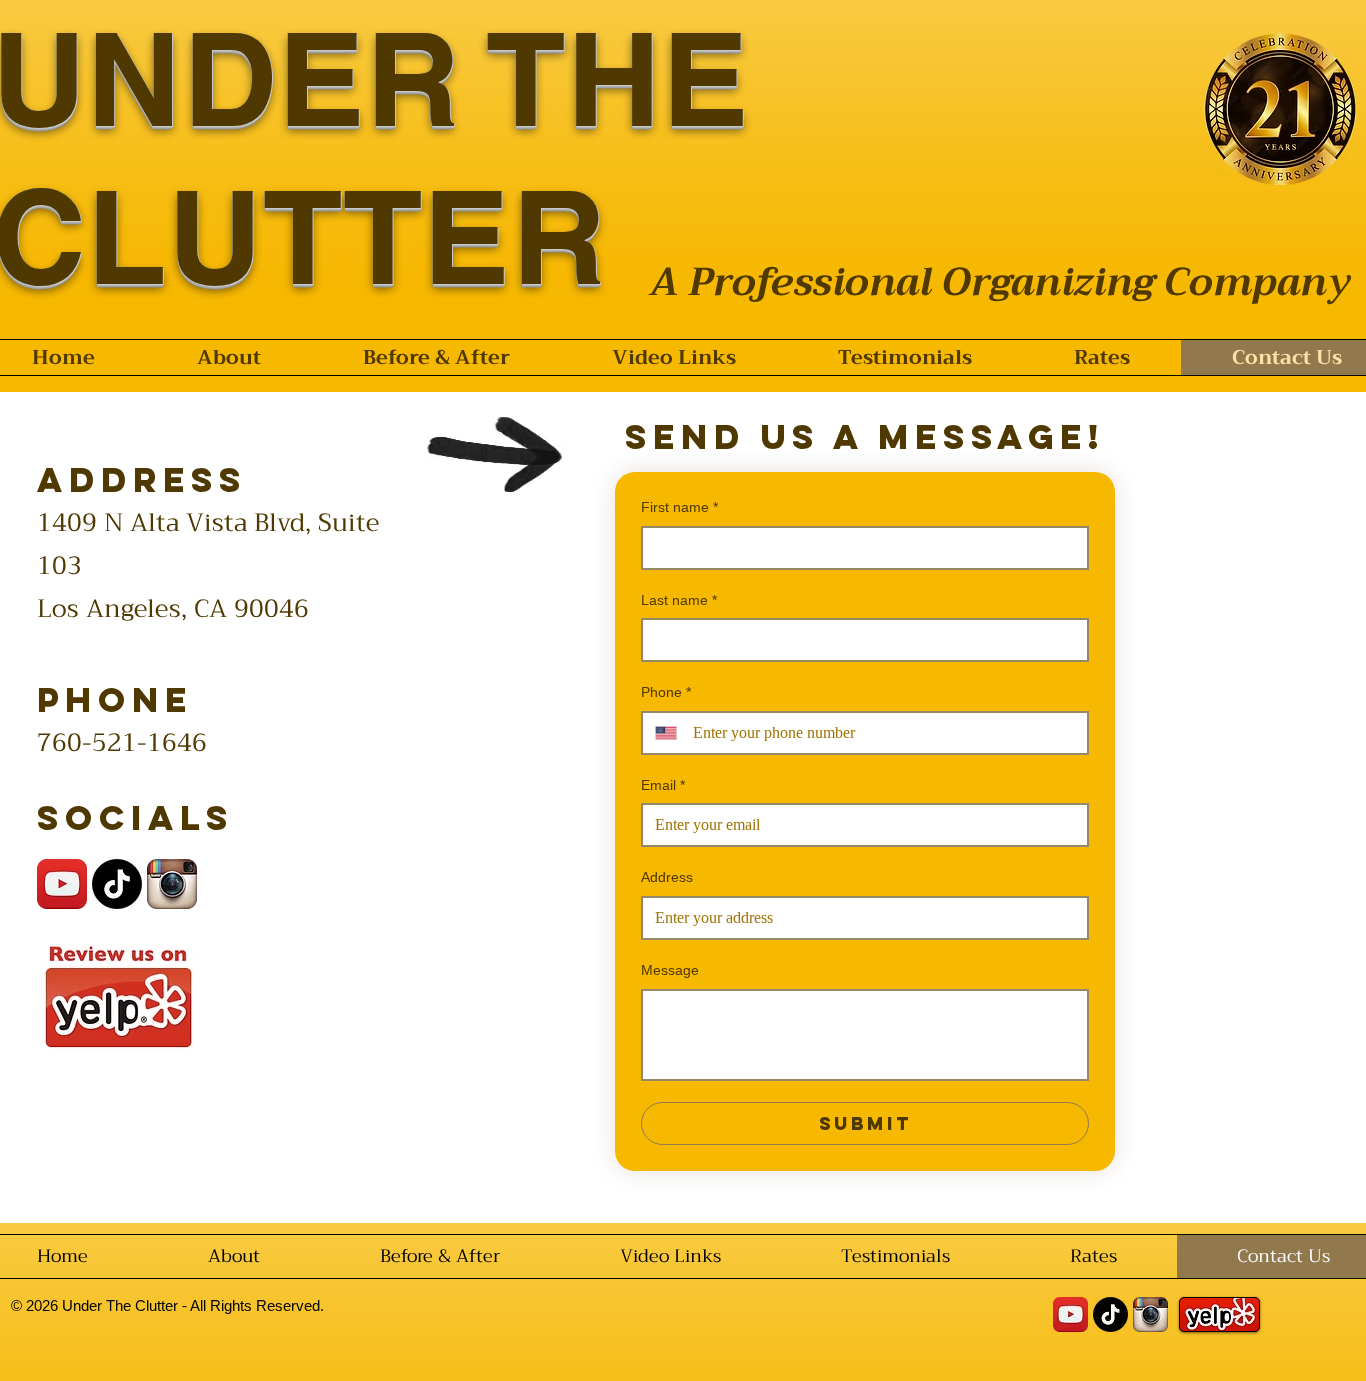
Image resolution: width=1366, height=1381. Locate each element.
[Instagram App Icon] (172, 884)
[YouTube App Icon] (62, 884)
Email (663, 785)
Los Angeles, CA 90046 (173, 608)
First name (679, 507)
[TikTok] (117, 884)
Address (667, 877)
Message (670, 970)
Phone (666, 692)
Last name (679, 600)
